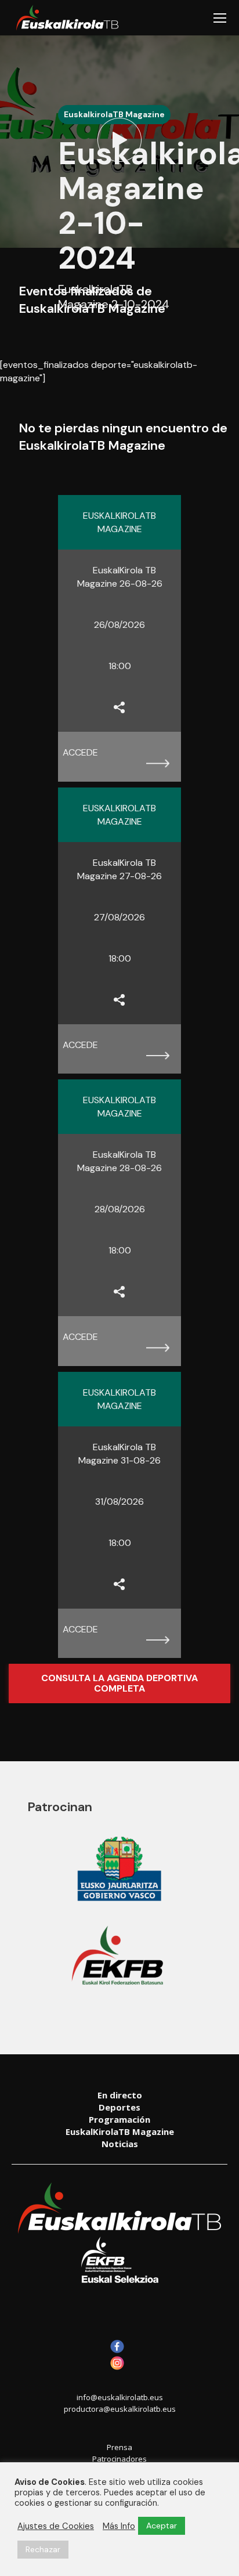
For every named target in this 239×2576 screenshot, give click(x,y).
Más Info (119, 2526)
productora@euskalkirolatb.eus (120, 2409)
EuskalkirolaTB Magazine (114, 114)
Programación (119, 2119)
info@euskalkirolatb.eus (120, 2397)
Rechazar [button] (43, 2549)
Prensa (119, 2447)
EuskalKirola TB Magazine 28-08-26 (119, 1161)
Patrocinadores (119, 2459)
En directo (120, 2095)
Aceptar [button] (162, 2526)
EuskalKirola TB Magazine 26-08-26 (120, 577)
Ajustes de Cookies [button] (56, 2526)
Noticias (120, 2144)
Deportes (119, 2107)
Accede (80, 752)
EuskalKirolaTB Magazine (120, 2131)
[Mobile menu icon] (220, 18)
